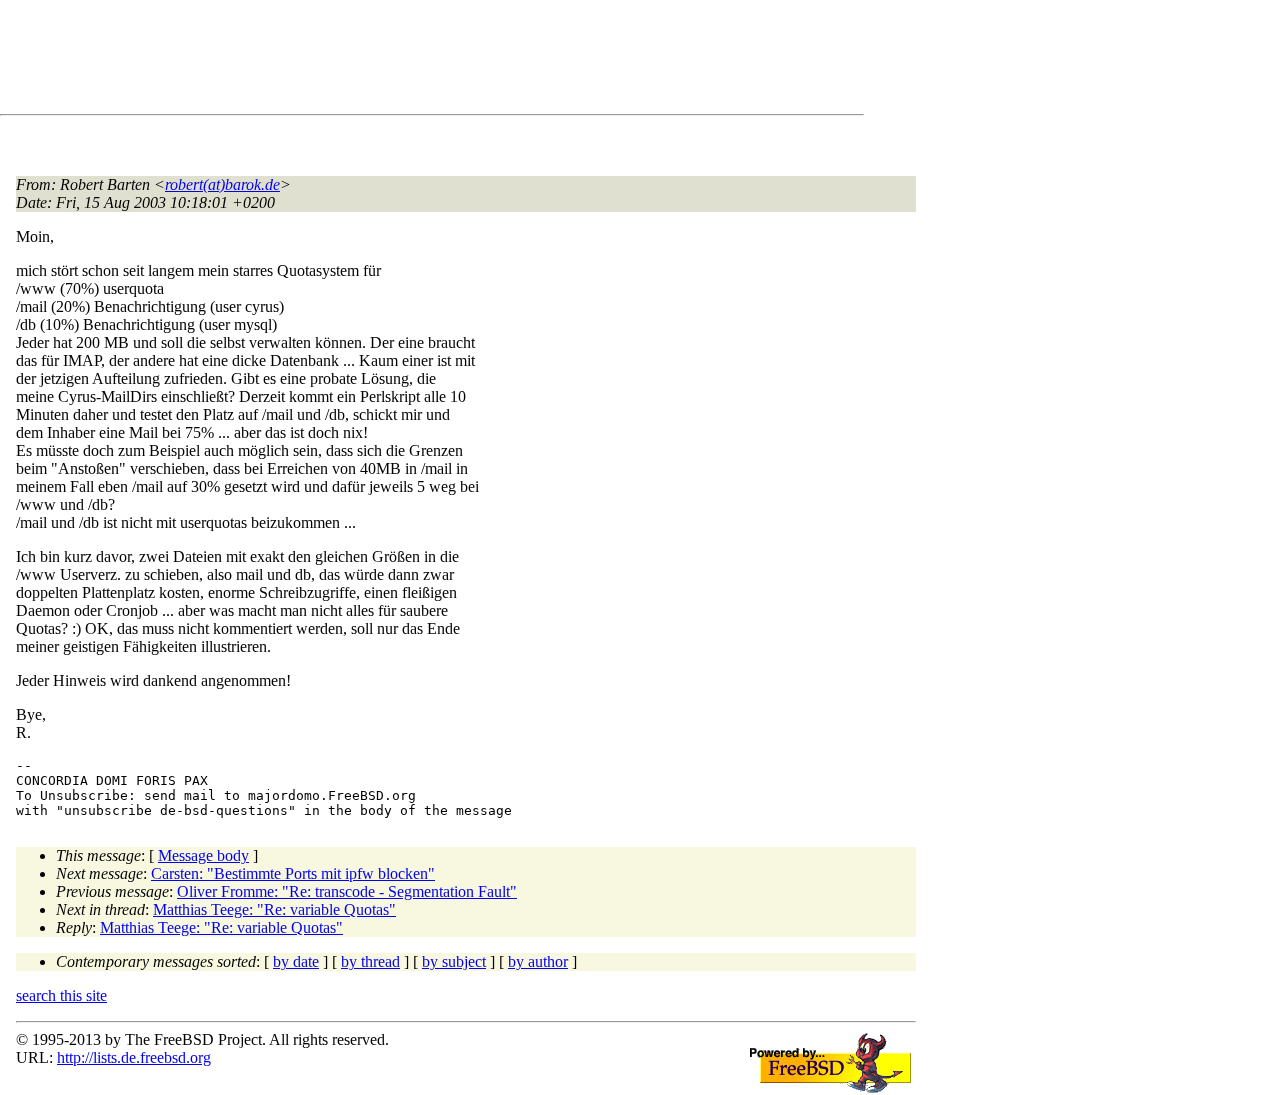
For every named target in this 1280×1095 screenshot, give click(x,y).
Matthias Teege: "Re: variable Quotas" (274, 909)
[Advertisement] (380, 61)
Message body (203, 855)
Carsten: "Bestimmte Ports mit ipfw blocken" (293, 873)
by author (538, 961)
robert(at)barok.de (222, 184)
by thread (370, 961)
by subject (454, 961)
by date (296, 961)
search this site (61, 995)
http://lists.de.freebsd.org (134, 1057)
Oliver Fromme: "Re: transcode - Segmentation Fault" (347, 891)
